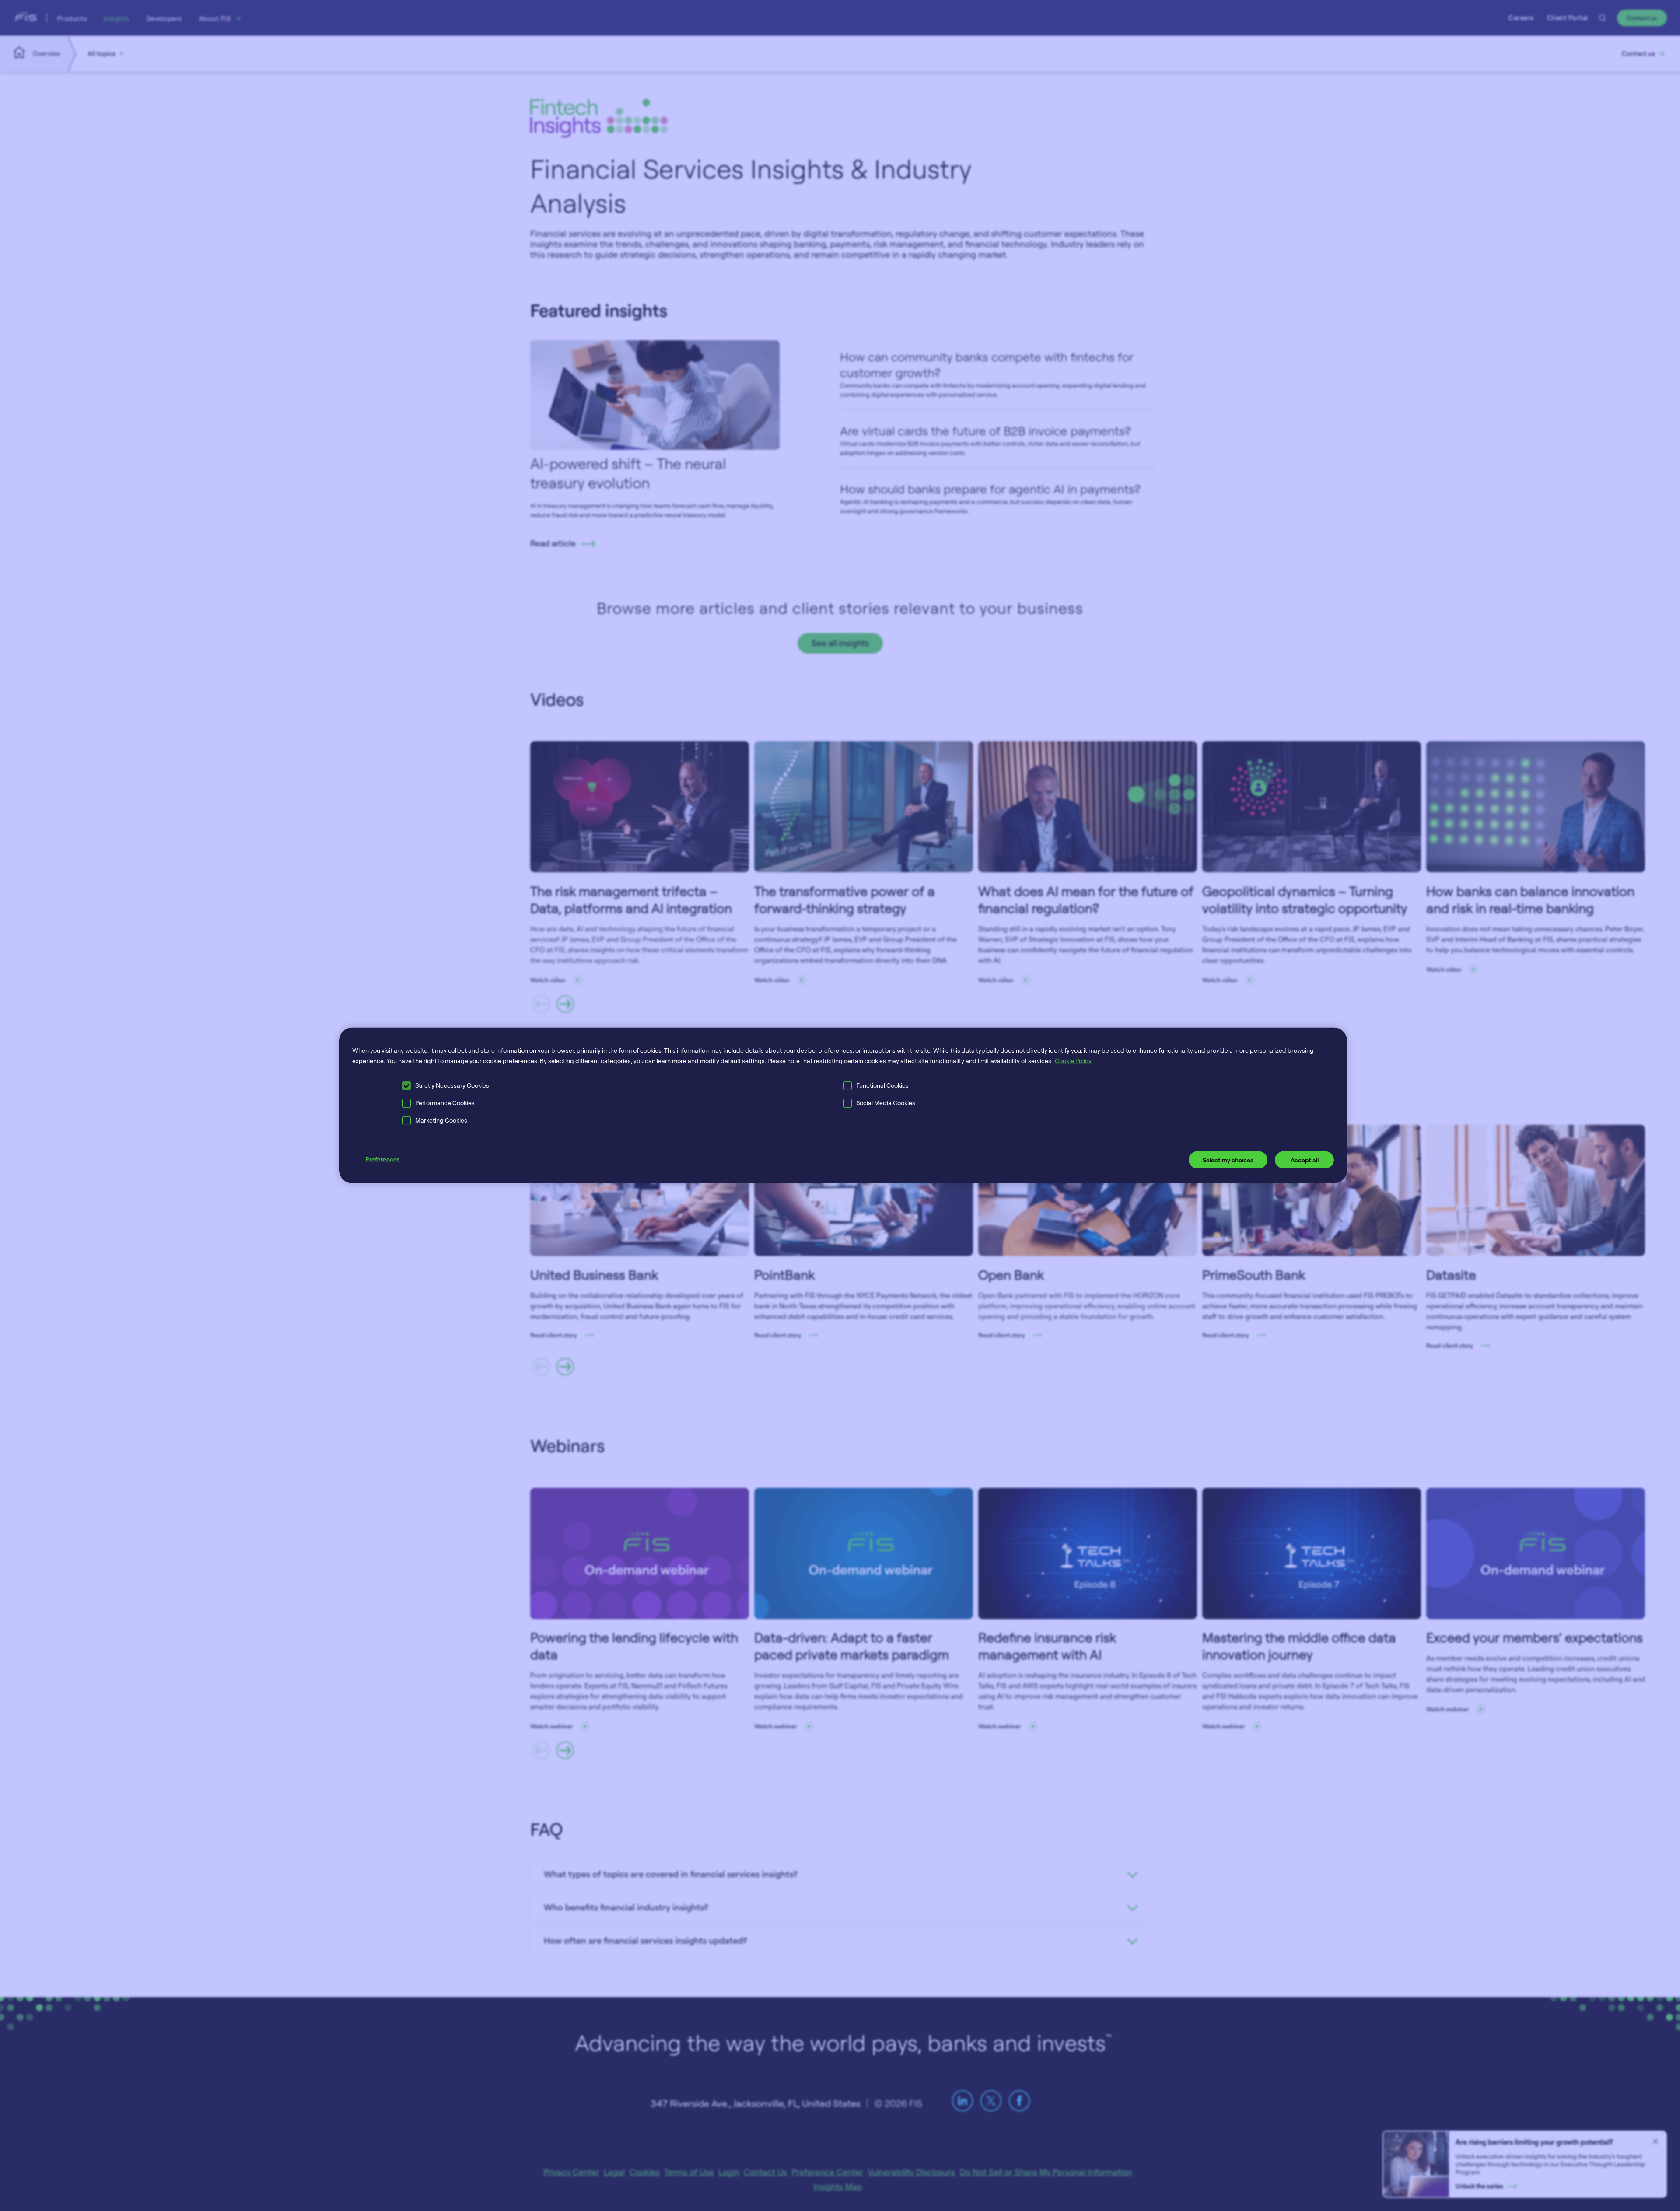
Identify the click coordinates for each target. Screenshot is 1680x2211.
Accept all (1305, 1160)
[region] (843, 1105)
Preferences (383, 1159)
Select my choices (1228, 1160)
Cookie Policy (1073, 1061)
